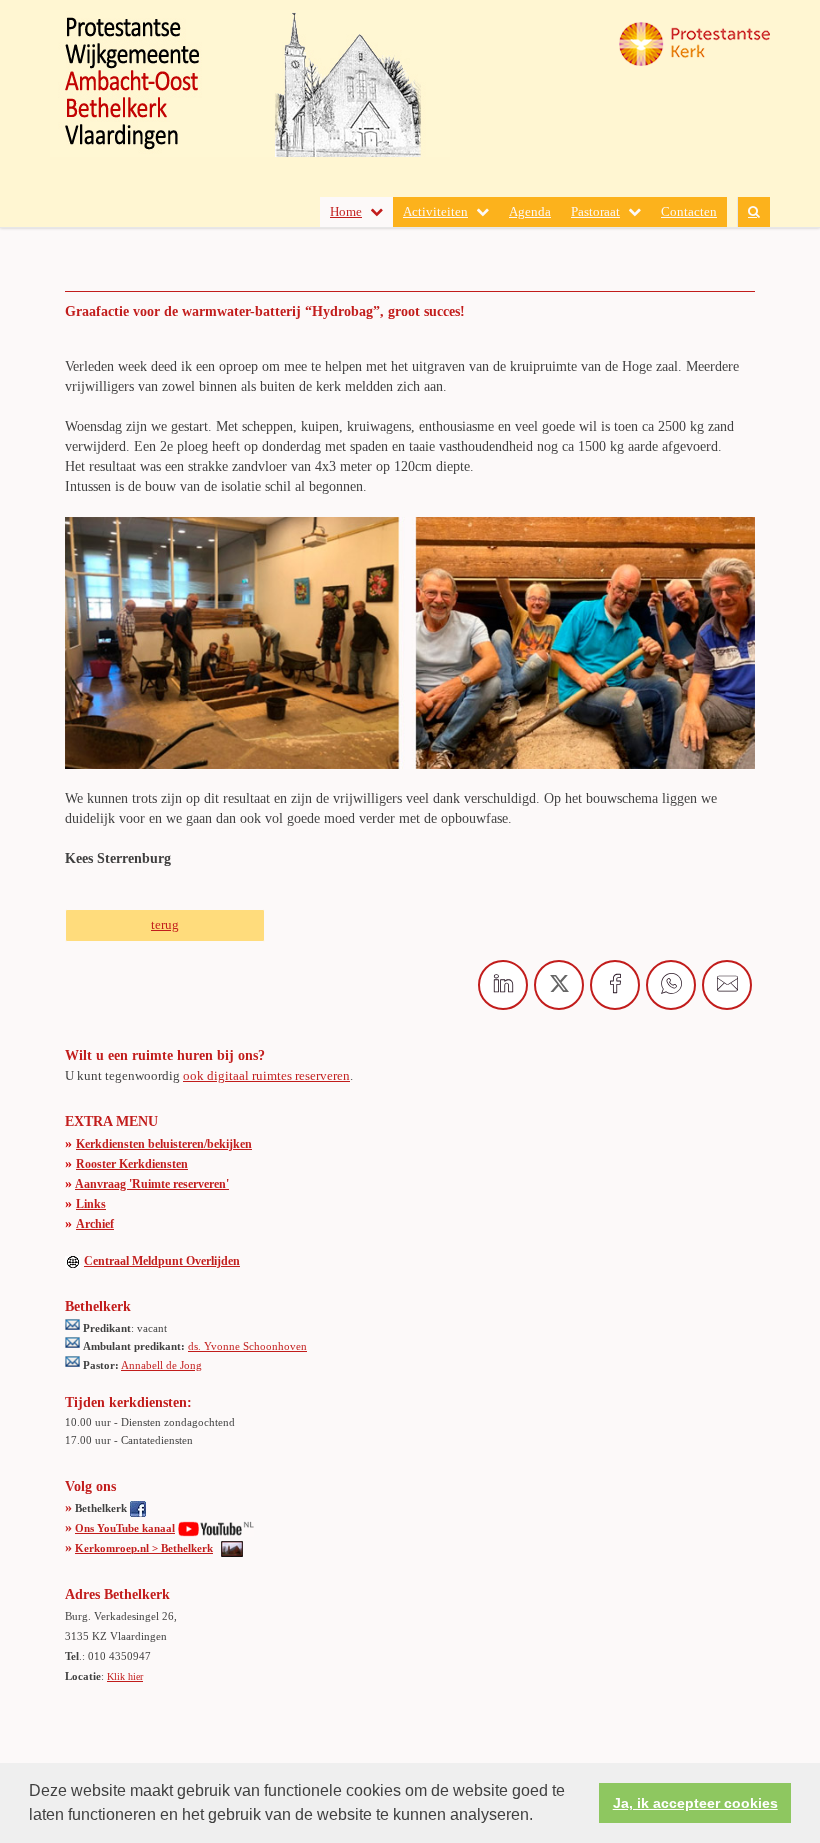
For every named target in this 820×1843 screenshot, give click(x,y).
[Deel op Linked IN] (503, 985)
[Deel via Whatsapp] (671, 985)
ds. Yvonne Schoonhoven (247, 1346)
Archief (95, 1224)
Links (91, 1204)
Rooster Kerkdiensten (132, 1164)
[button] (540, 1817)
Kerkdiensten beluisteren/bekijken (164, 1144)
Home (346, 211)
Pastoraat (595, 211)
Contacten (689, 211)
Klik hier (125, 1676)
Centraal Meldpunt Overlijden (162, 1261)
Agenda (530, 211)
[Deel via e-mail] (727, 985)
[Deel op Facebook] (615, 985)
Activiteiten (435, 211)
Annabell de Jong (161, 1365)
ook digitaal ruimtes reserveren (266, 1075)
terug (165, 924)
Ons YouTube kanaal (125, 1528)
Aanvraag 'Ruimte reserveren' (152, 1184)
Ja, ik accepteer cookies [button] (695, 1803)
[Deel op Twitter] (559, 985)
